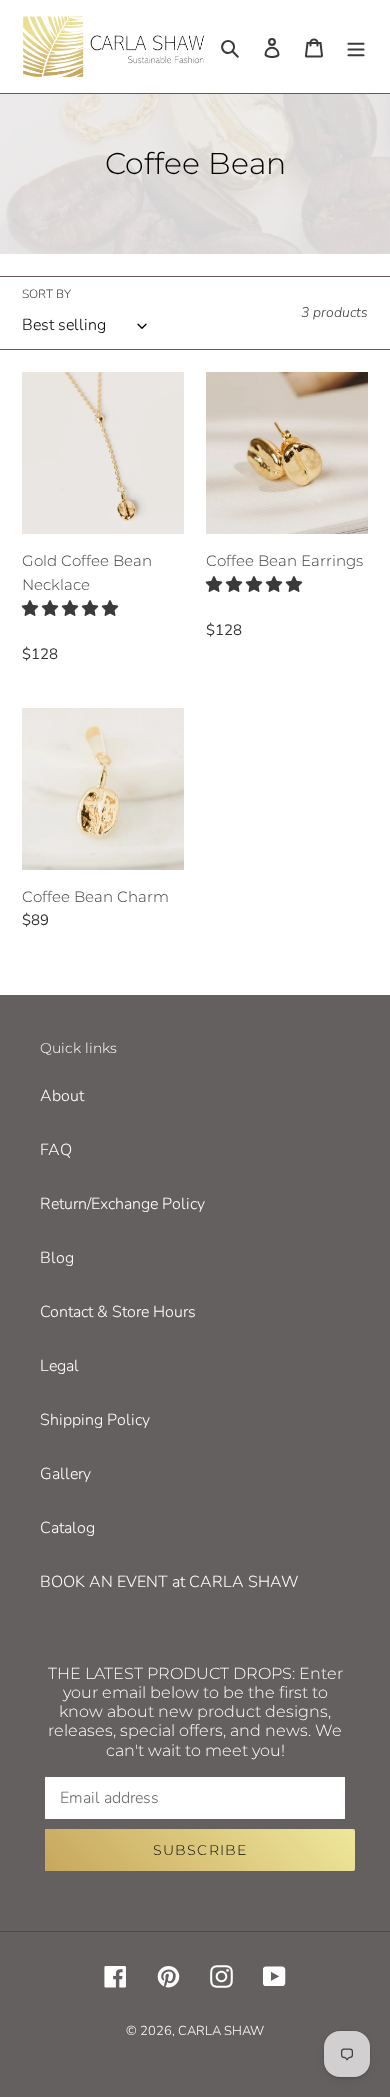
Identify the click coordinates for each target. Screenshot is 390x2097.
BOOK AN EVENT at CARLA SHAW (169, 1582)
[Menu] (356, 46)
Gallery (65, 1474)
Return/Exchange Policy (122, 1204)
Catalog (67, 1528)
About (62, 1096)
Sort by (46, 294)
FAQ (56, 1150)
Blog (57, 1258)
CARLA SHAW (221, 2031)
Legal (59, 1366)
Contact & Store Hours (118, 1312)
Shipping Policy (95, 1420)
